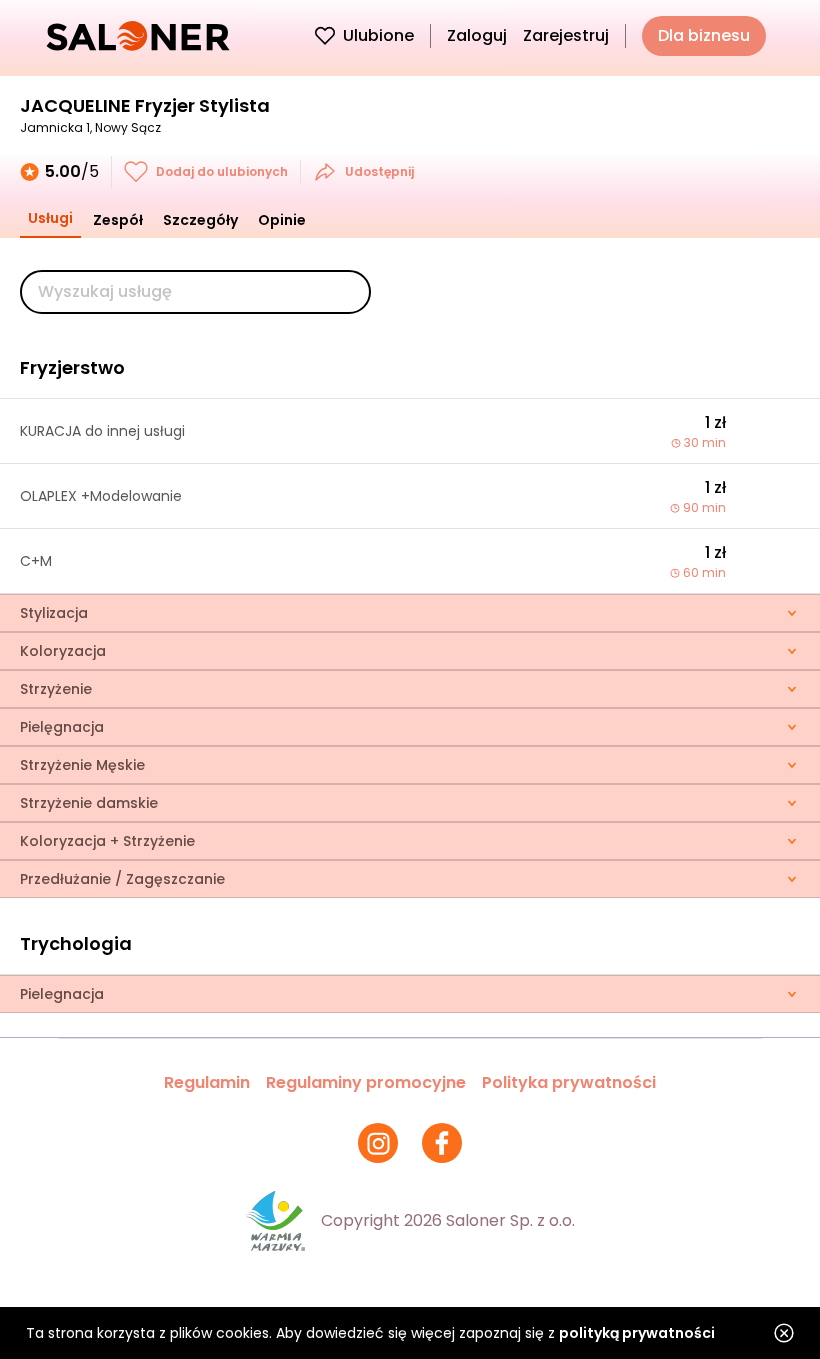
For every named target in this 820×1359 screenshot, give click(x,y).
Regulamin (207, 1082)
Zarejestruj (566, 35)
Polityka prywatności (569, 1082)
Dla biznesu (704, 35)
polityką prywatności (637, 1333)
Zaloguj (477, 35)
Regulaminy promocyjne (366, 1082)
